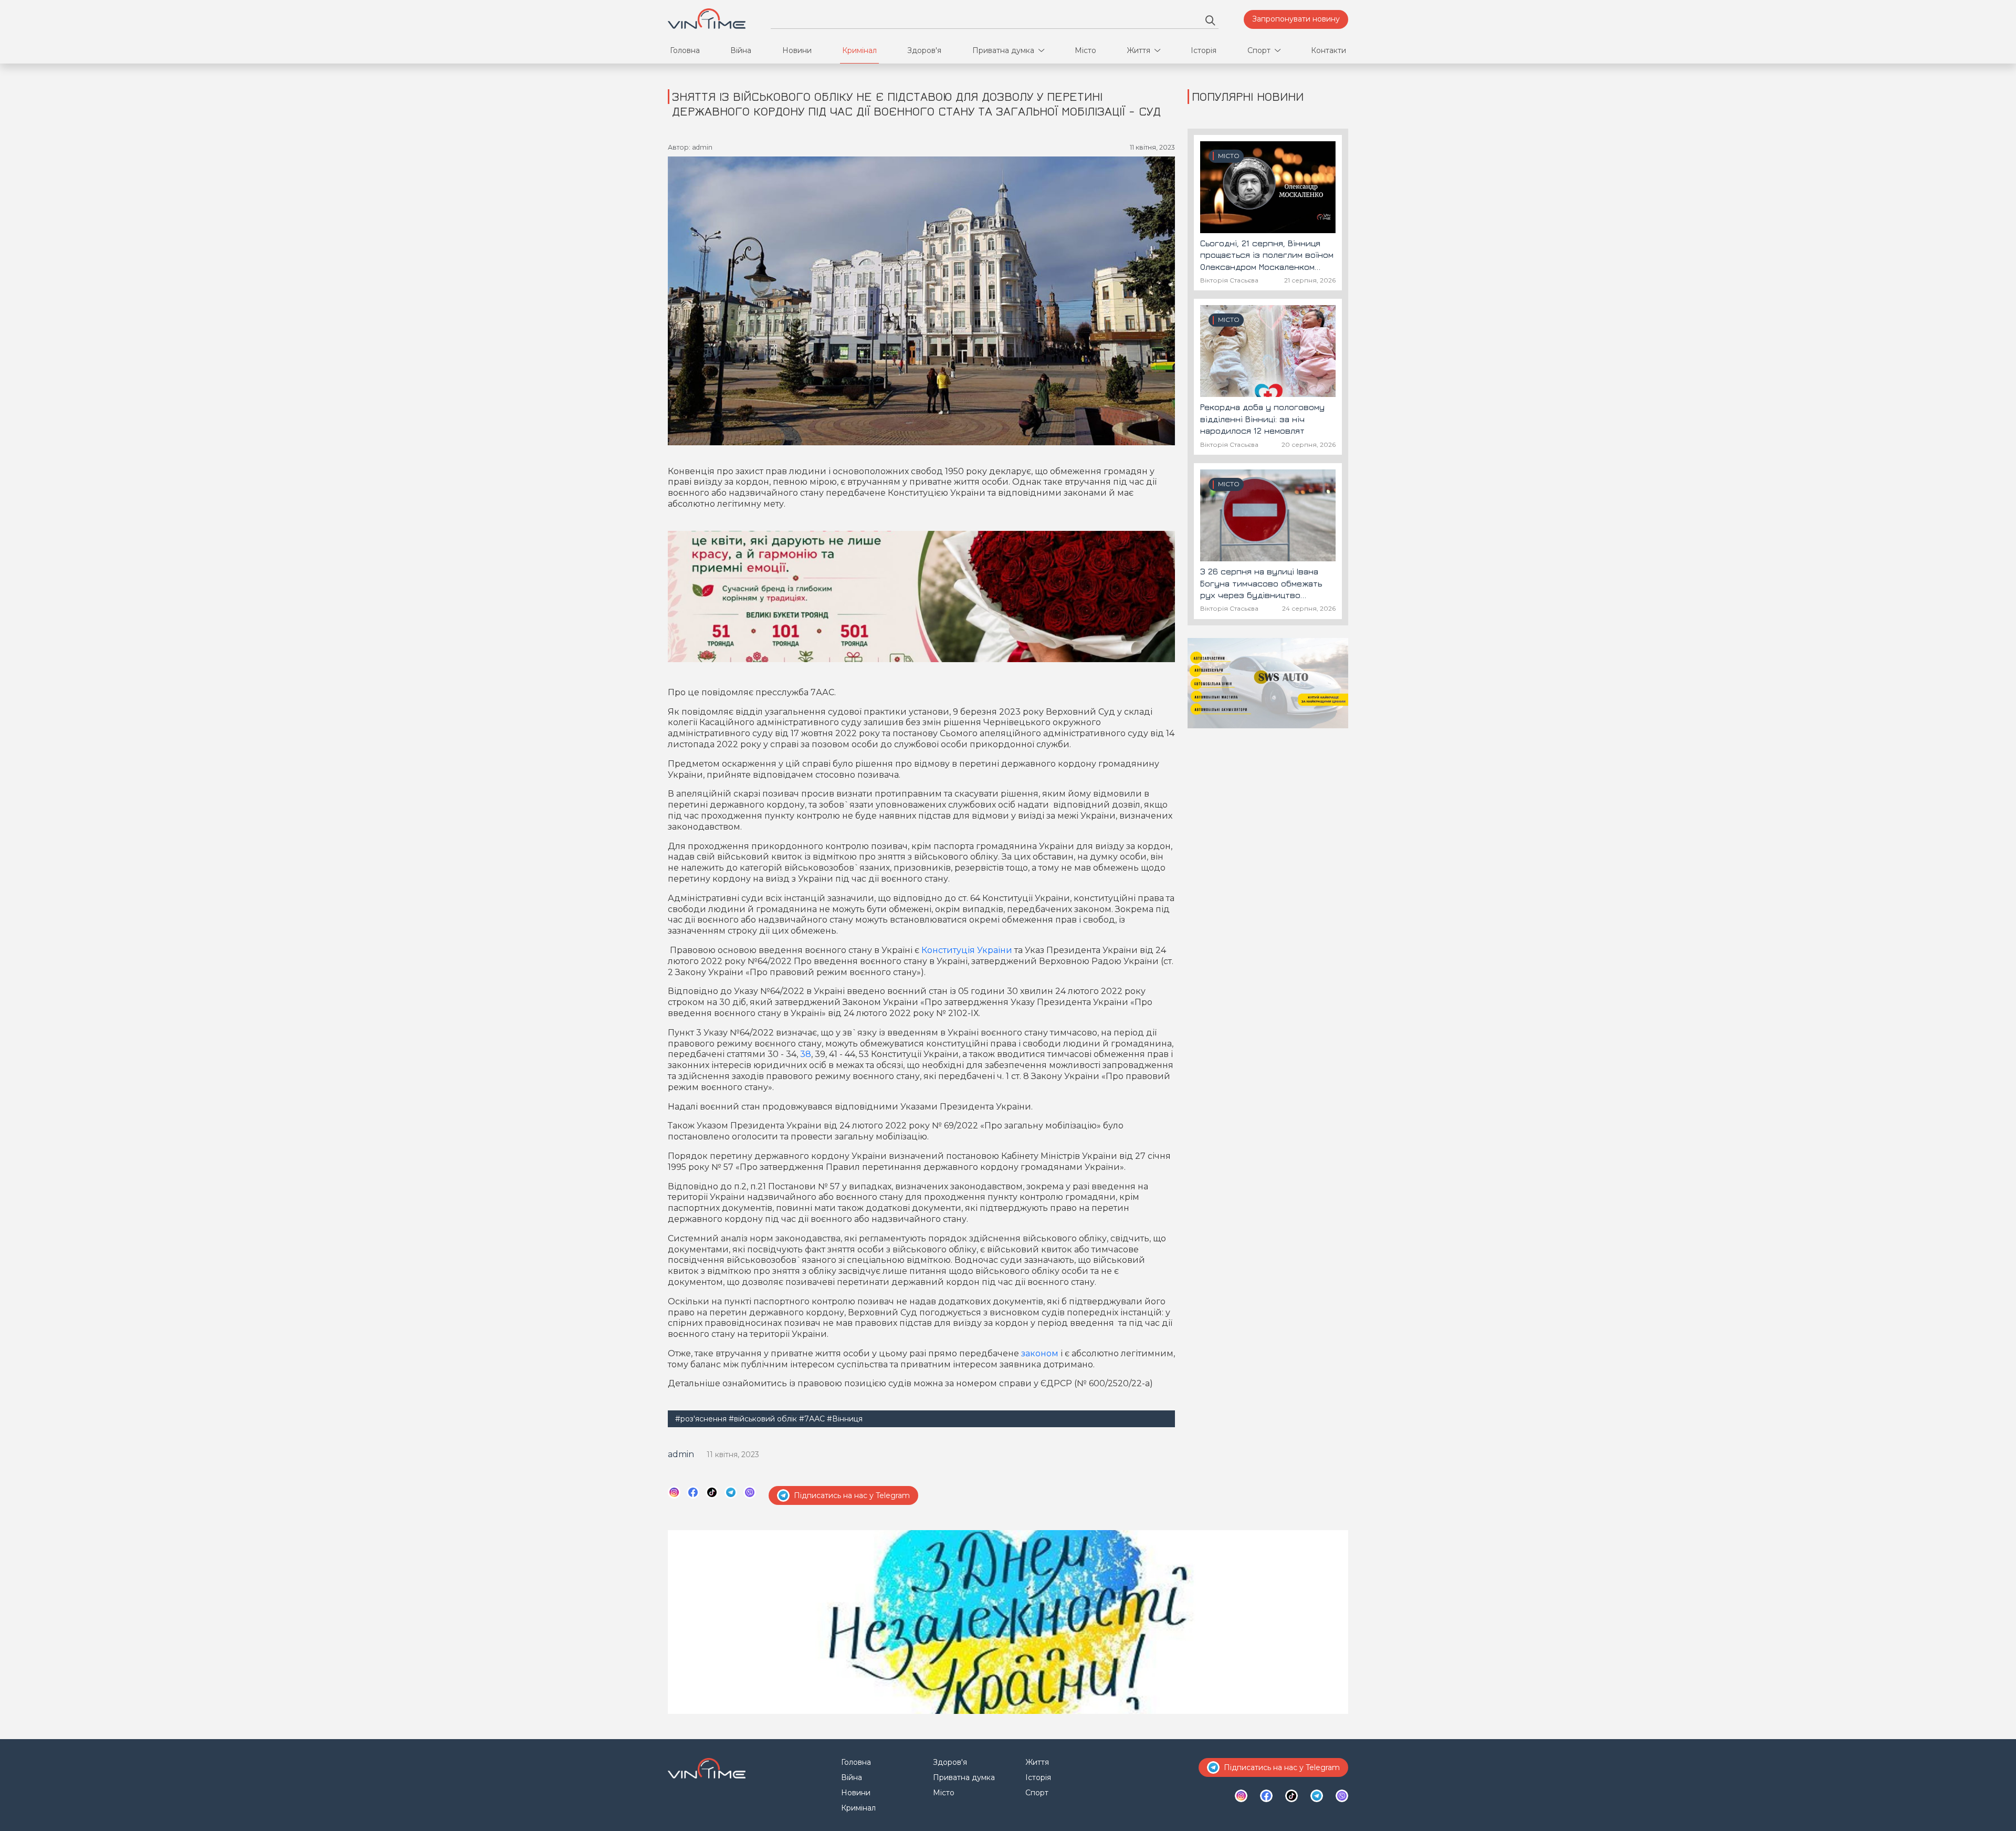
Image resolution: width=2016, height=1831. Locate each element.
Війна (741, 50)
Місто (1085, 50)
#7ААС (812, 1419)
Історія (1204, 50)
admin (681, 1454)
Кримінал (859, 50)
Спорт (1259, 50)
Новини (797, 50)
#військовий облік (763, 1419)
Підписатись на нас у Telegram (852, 1495)
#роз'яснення (701, 1419)
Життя (1138, 50)
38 (806, 1054)
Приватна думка (1003, 50)
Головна (685, 50)
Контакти (1329, 50)
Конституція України (967, 950)
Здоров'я (924, 50)
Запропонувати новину (1296, 19)
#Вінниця (845, 1419)
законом (1040, 1353)
